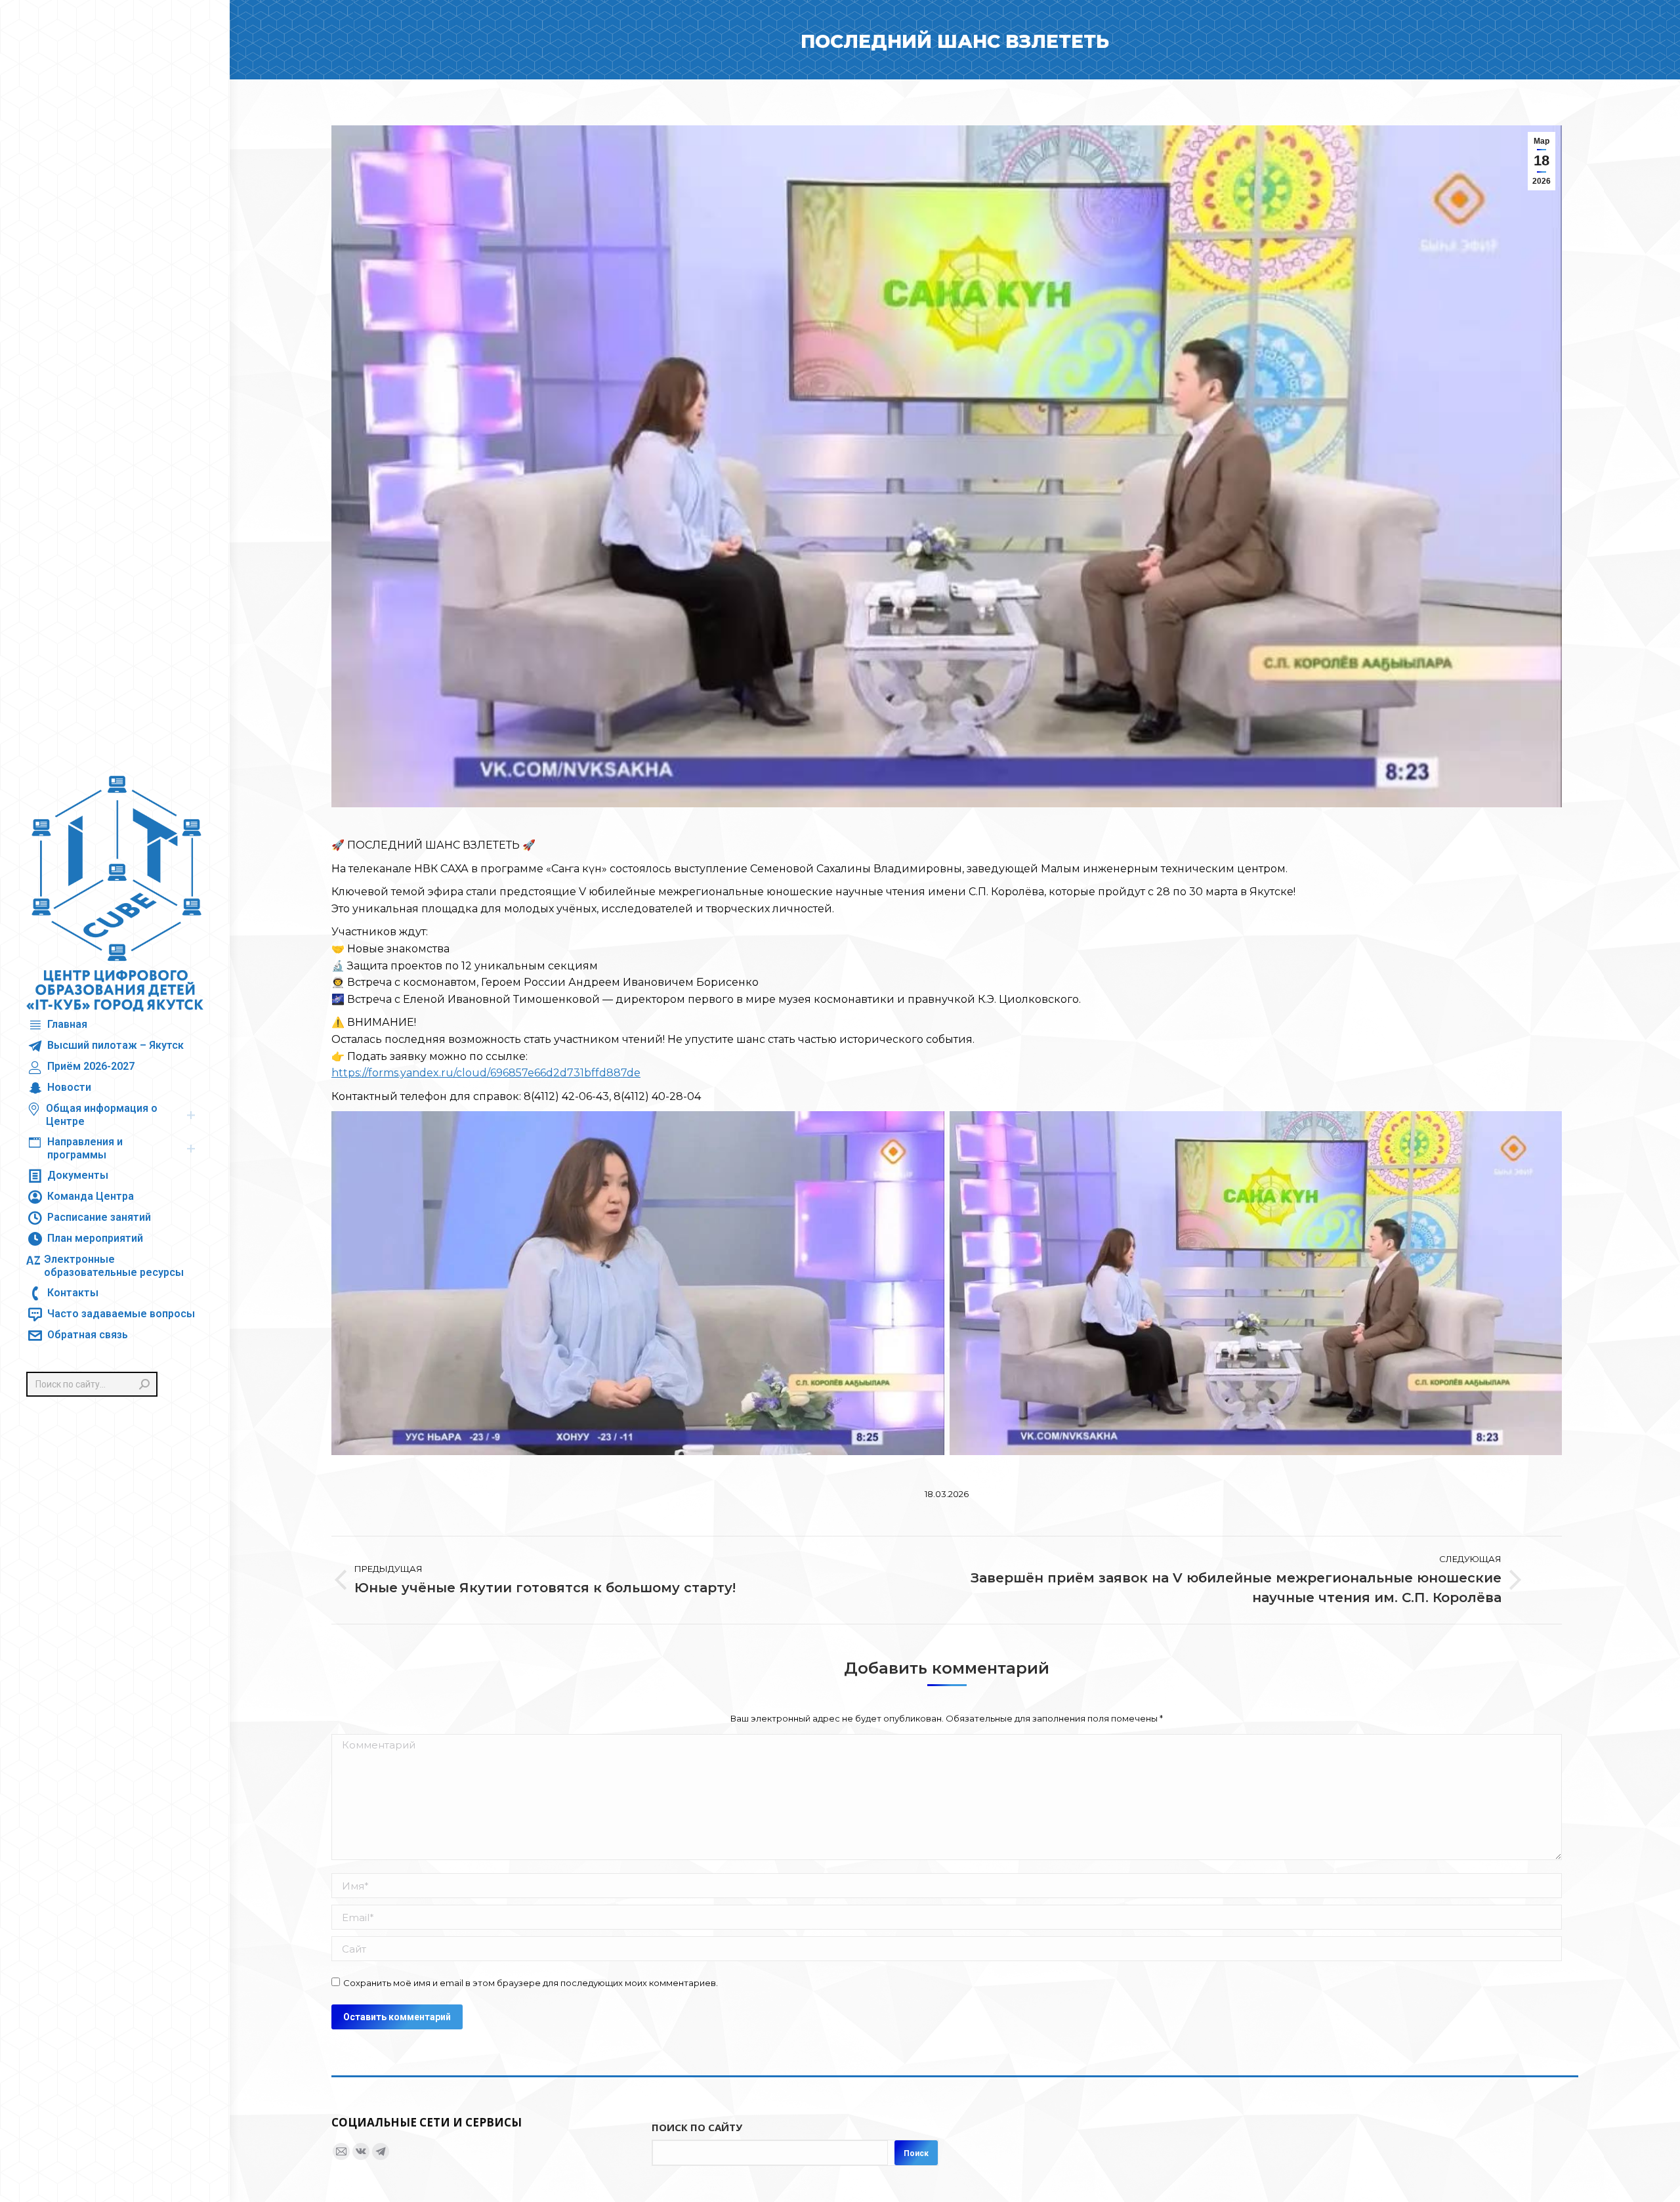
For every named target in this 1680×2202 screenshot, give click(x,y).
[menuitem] (57, 1025)
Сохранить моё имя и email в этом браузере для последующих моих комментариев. (531, 1983)
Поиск (916, 2153)
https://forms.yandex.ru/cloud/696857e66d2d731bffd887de (486, 1073)
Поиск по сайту (697, 2127)
